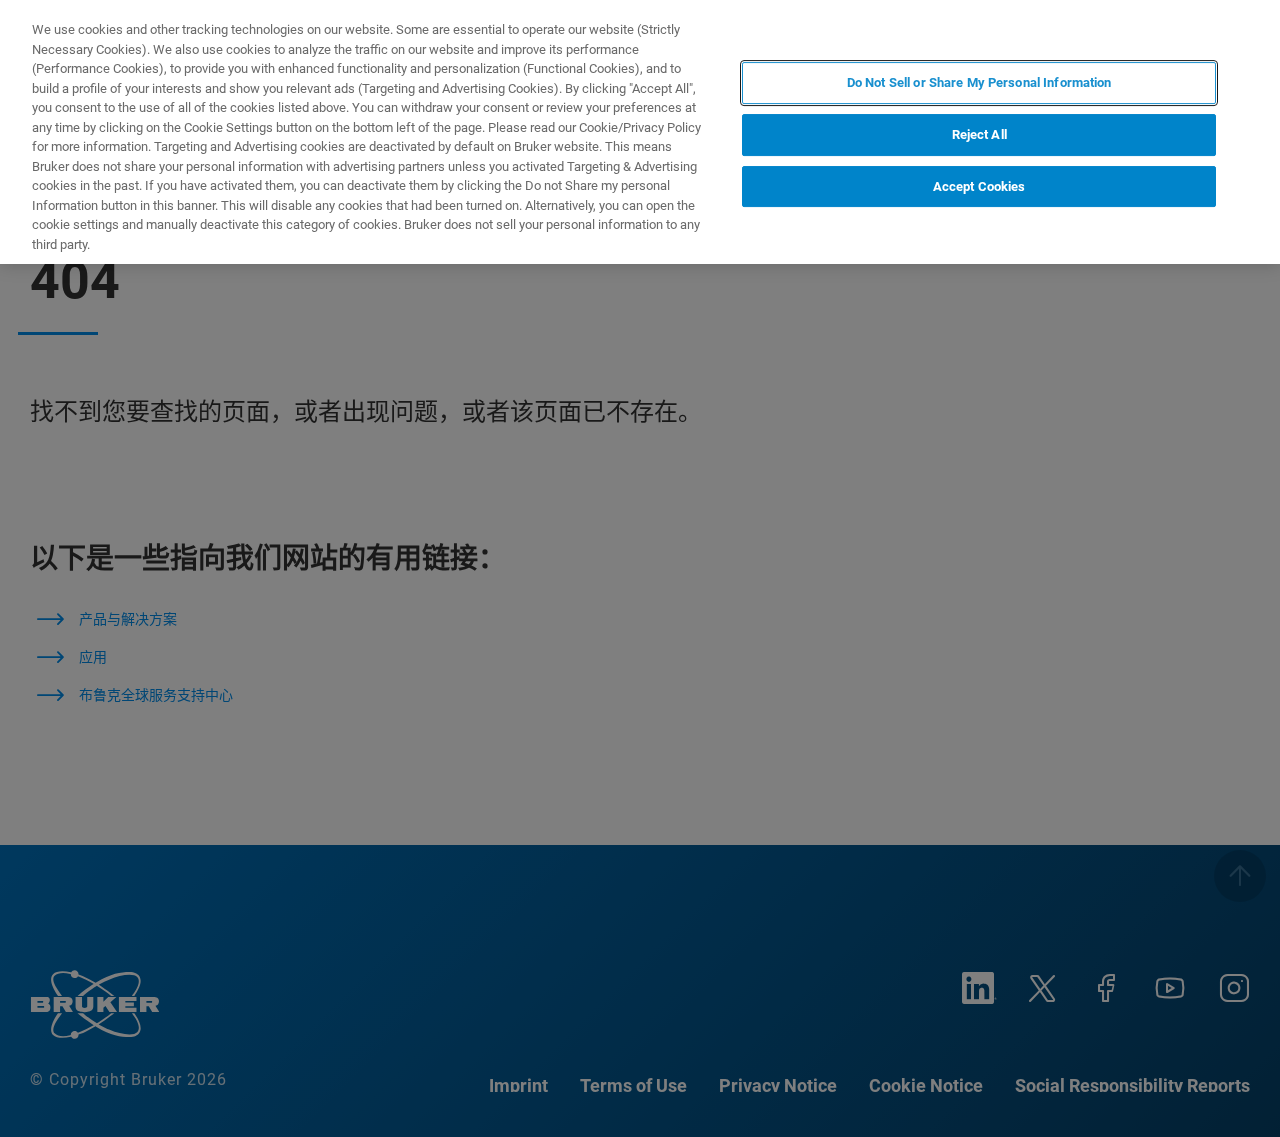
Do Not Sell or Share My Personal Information (979, 82)
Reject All (979, 134)
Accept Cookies (979, 185)
